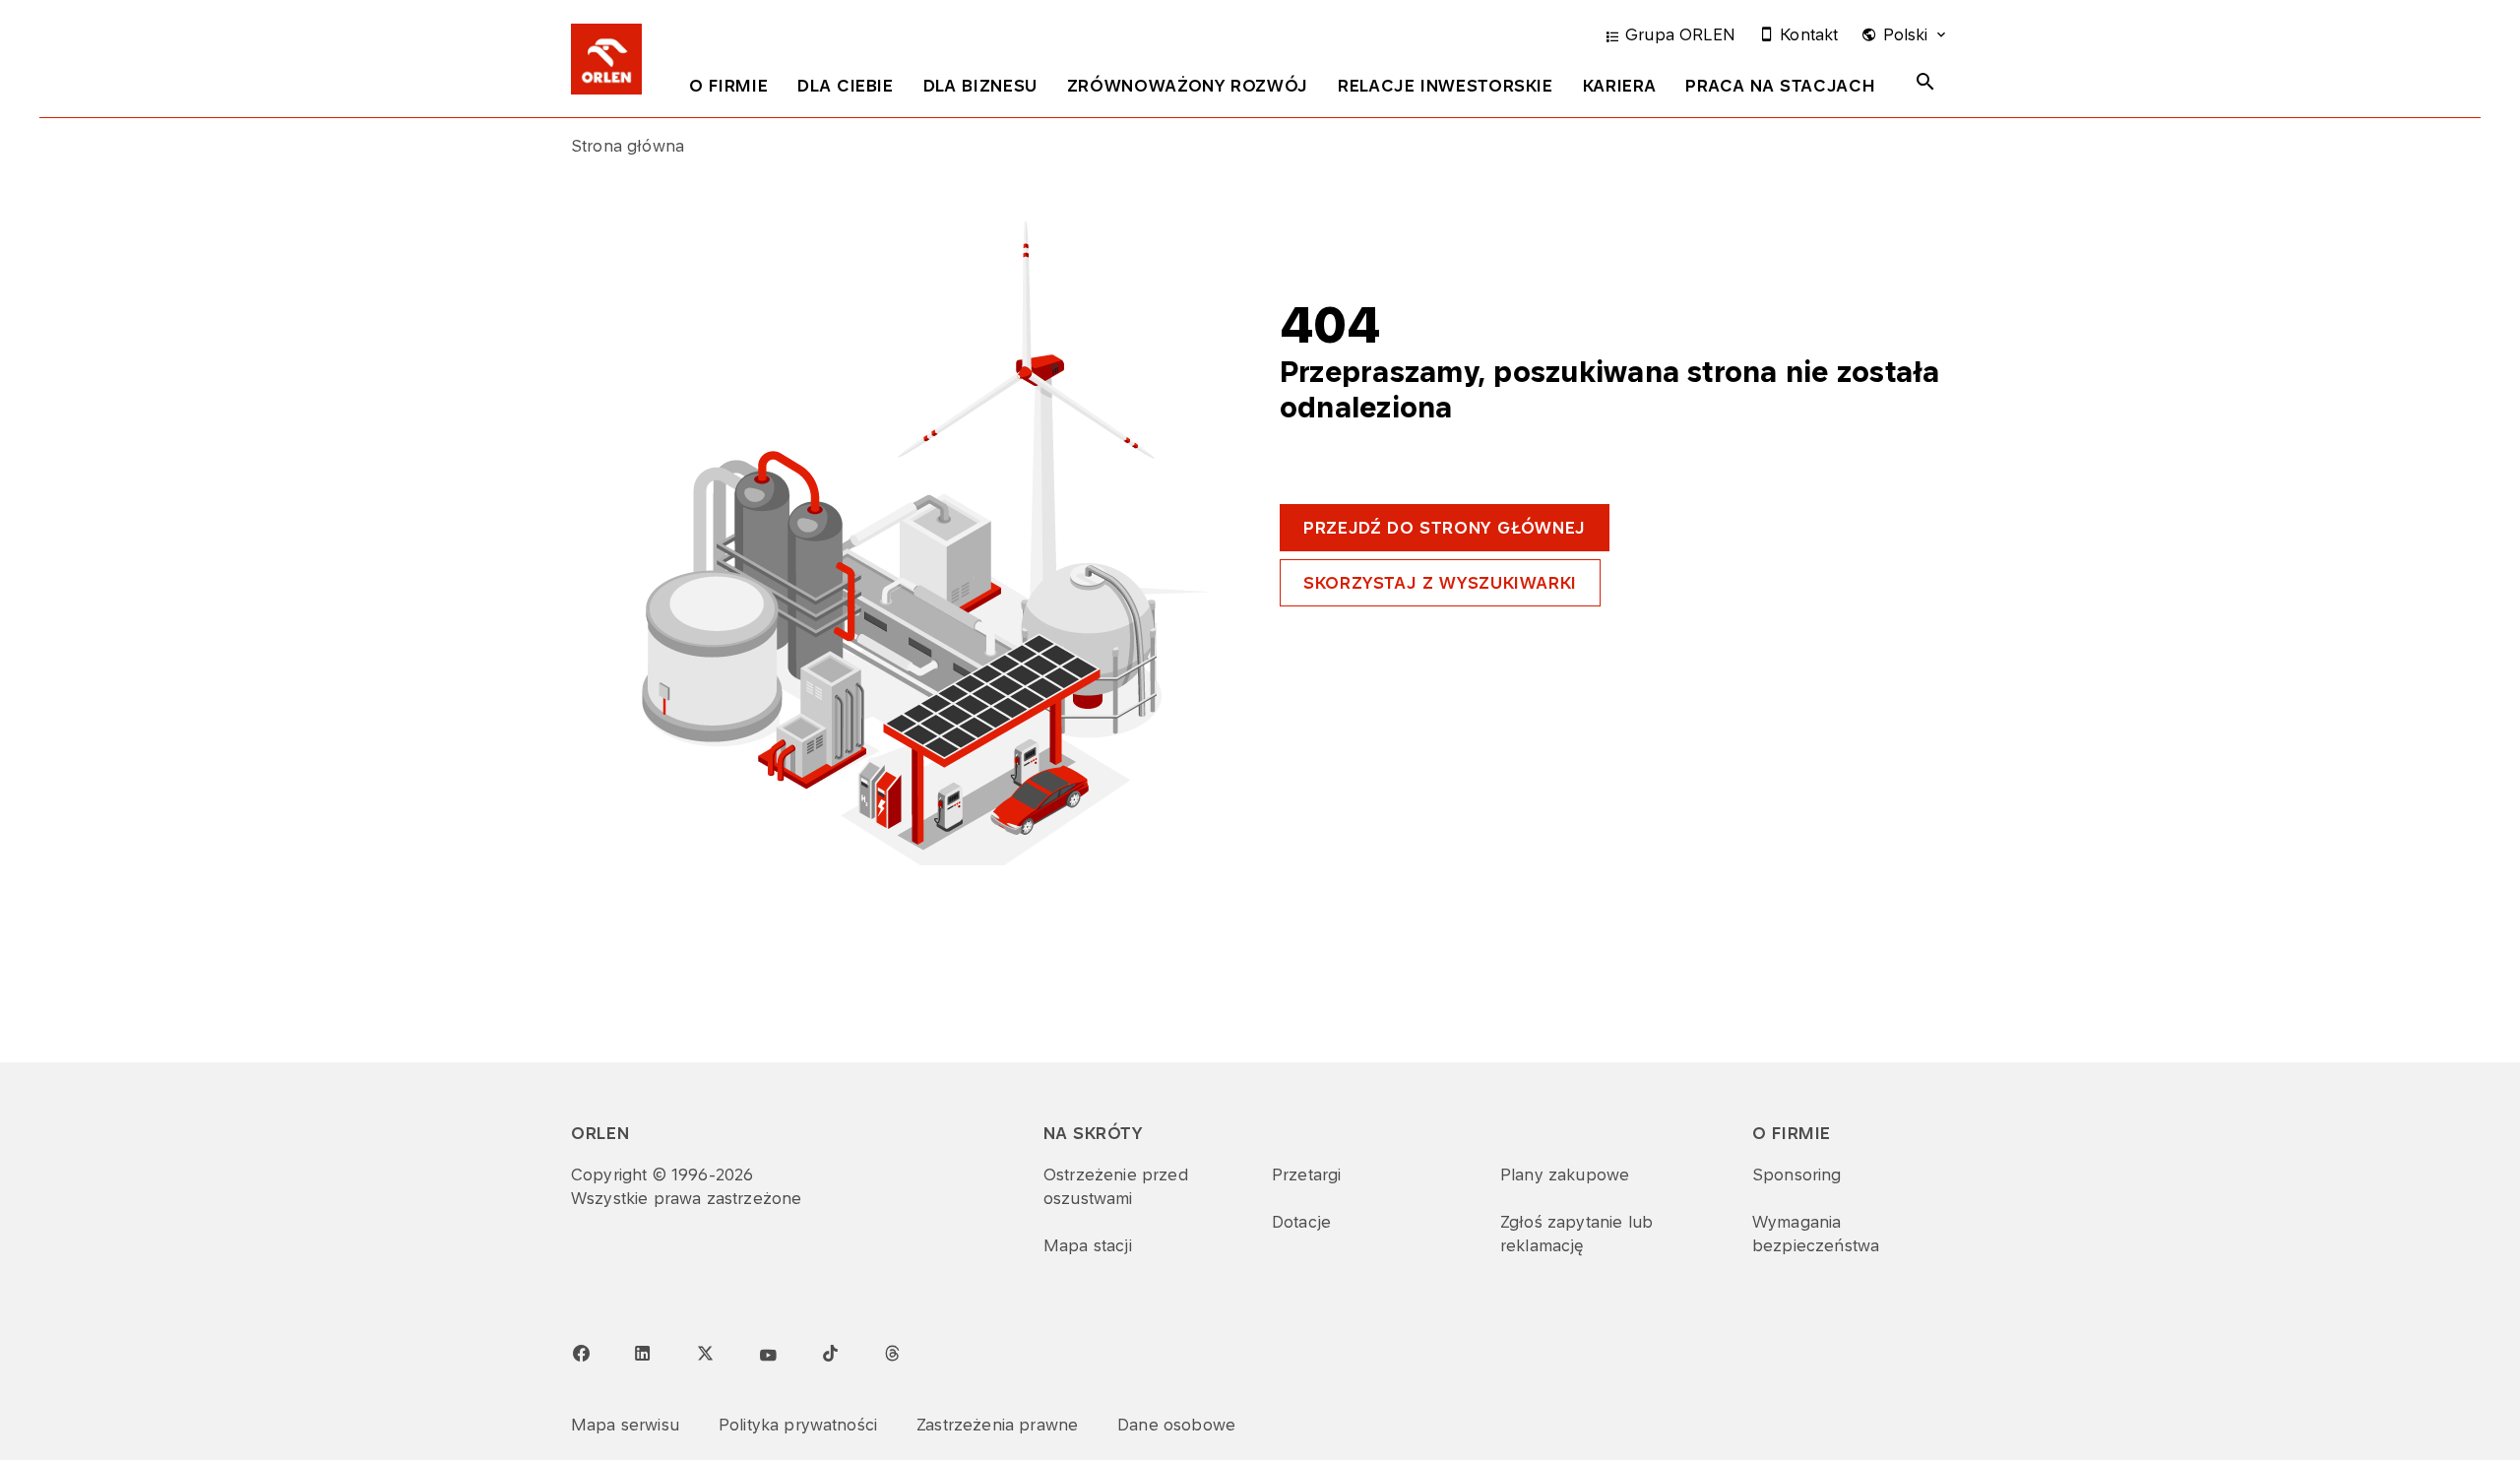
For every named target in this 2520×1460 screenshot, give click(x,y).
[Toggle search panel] (1925, 82)
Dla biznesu (980, 86)
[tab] (728, 90)
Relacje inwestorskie (1446, 86)
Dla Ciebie (845, 86)
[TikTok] (830, 1353)
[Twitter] (705, 1353)
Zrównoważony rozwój (1188, 86)
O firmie (728, 86)
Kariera (1619, 86)
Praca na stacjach (1780, 86)
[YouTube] (768, 1356)
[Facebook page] (581, 1354)
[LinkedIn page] (643, 1354)
